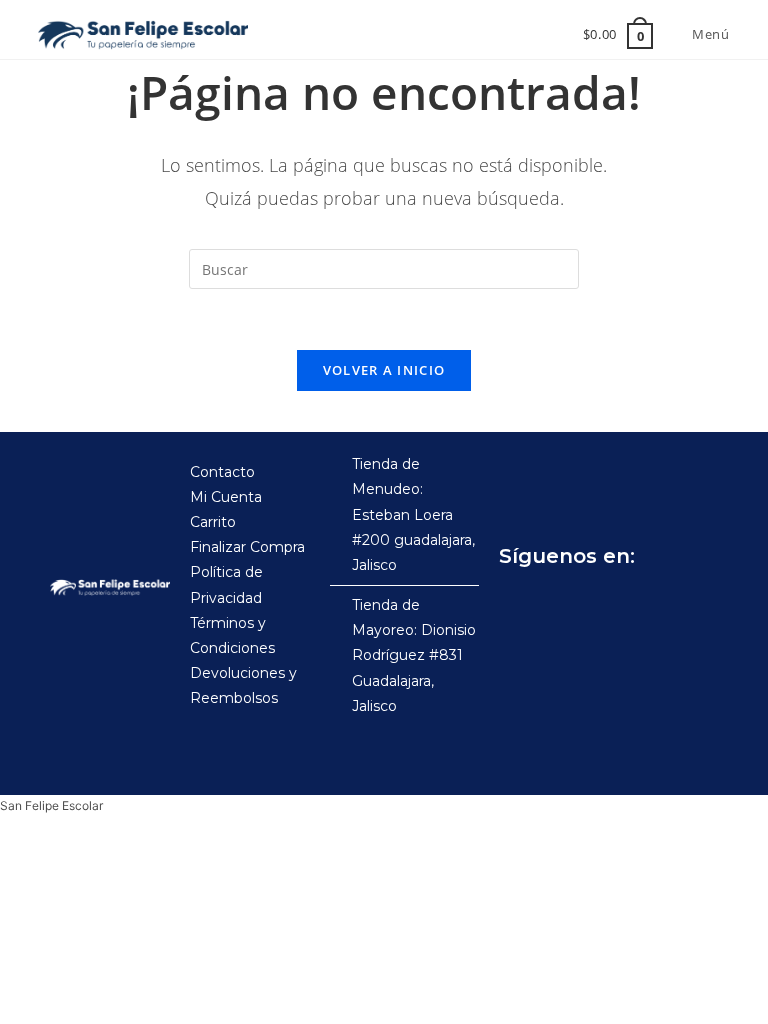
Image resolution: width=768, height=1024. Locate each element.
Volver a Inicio (384, 370)
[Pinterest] (651, 606)
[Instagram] (563, 606)
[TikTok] (607, 606)
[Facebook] (519, 606)
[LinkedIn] (695, 606)
